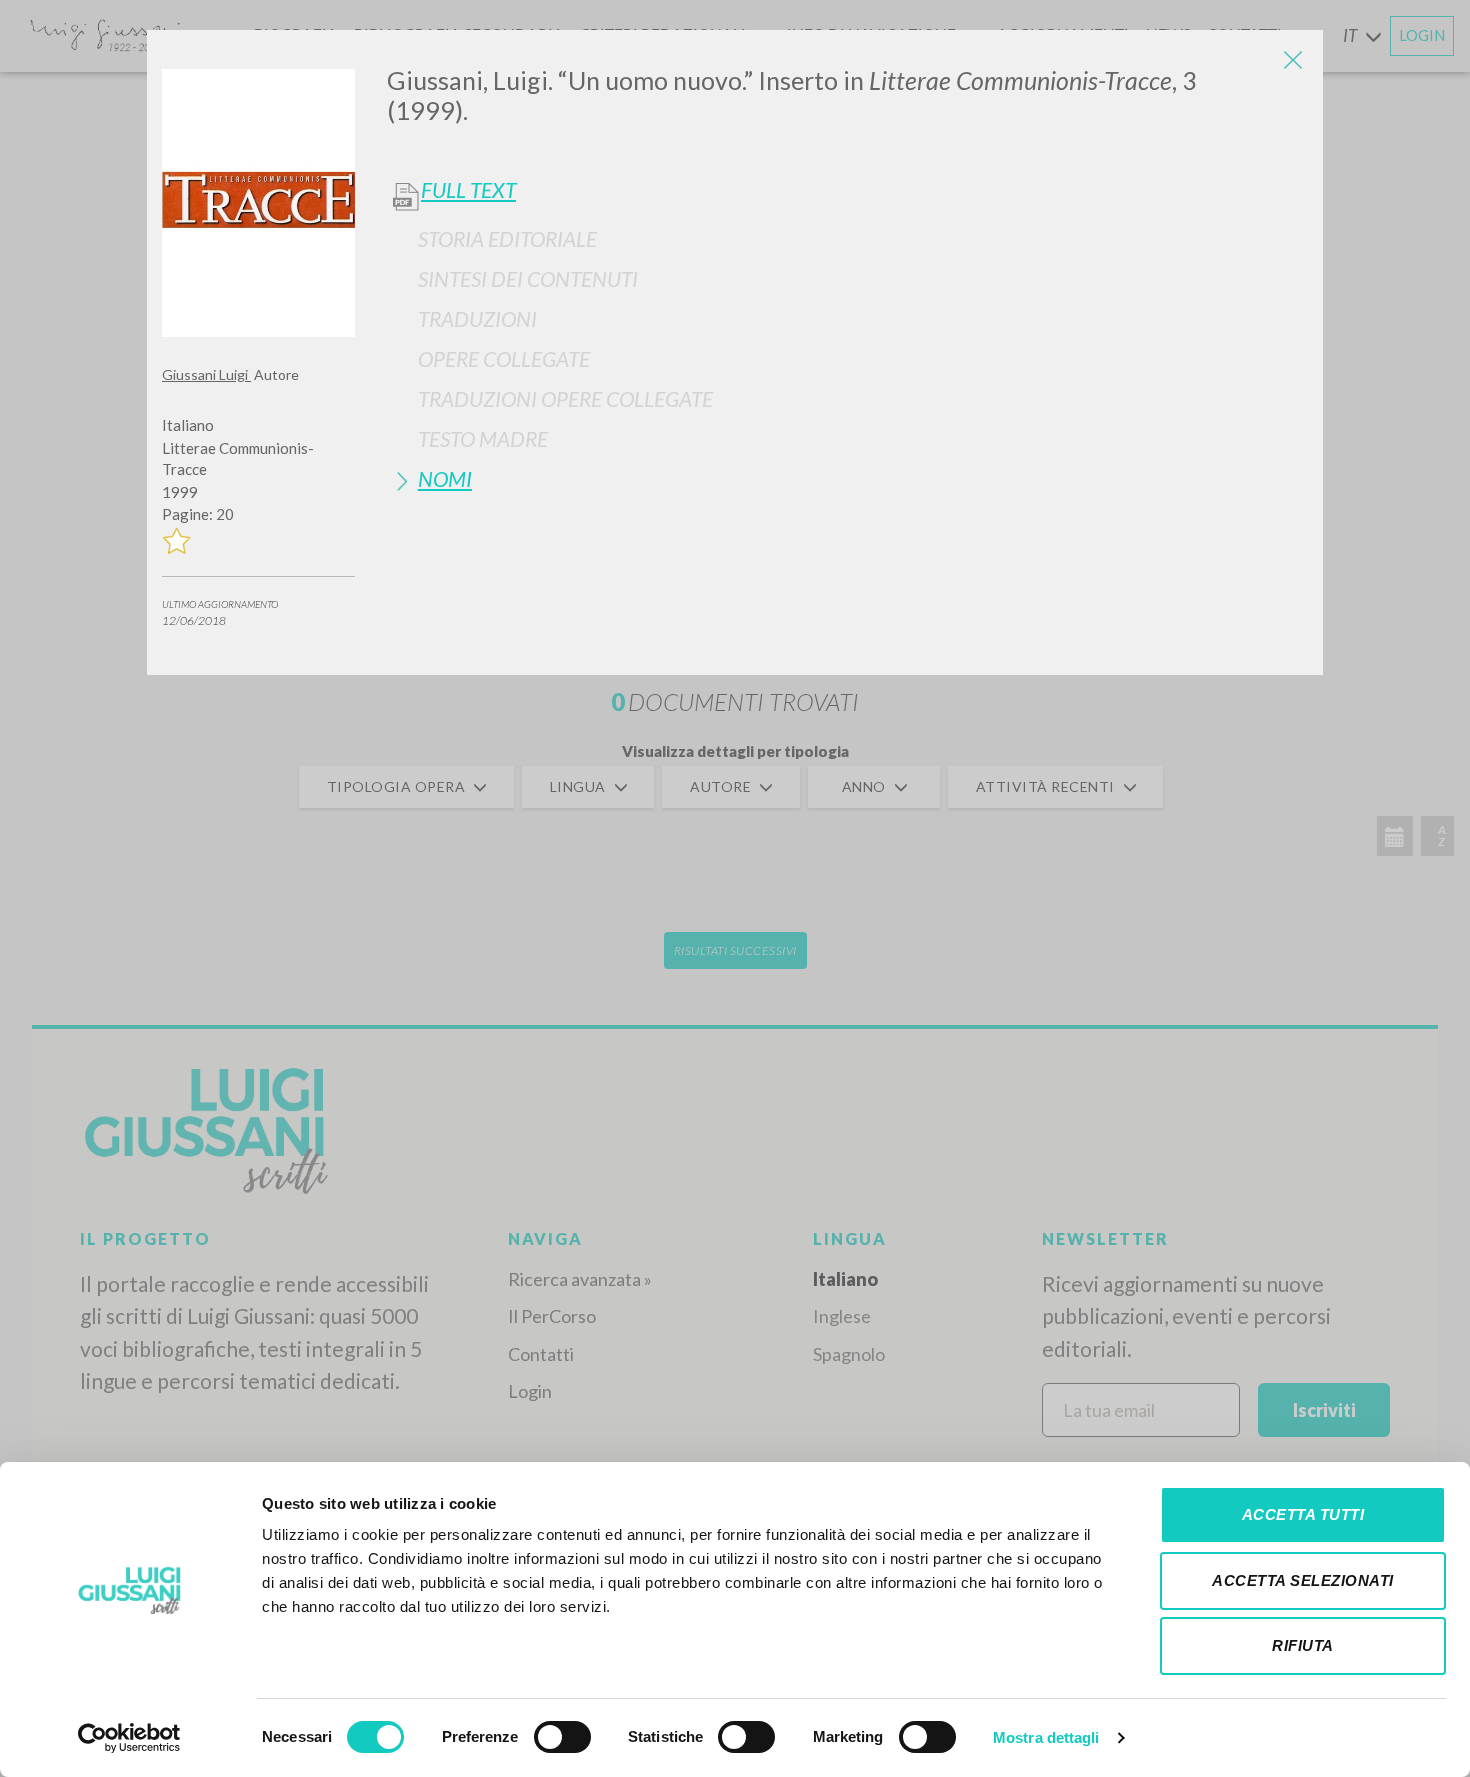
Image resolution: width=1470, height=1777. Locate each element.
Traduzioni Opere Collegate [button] (565, 398)
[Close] (1293, 60)
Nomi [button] (445, 478)
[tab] (847, 238)
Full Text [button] (468, 190)
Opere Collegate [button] (504, 358)
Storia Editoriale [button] (507, 238)
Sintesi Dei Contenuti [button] (528, 278)
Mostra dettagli (1046, 1737)
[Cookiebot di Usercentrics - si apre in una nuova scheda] (129, 1738)
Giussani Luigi (206, 374)
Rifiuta (1303, 1645)
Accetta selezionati (1303, 1580)
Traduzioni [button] (477, 318)
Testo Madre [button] (483, 438)
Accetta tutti (1303, 1514)
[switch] (562, 1737)
